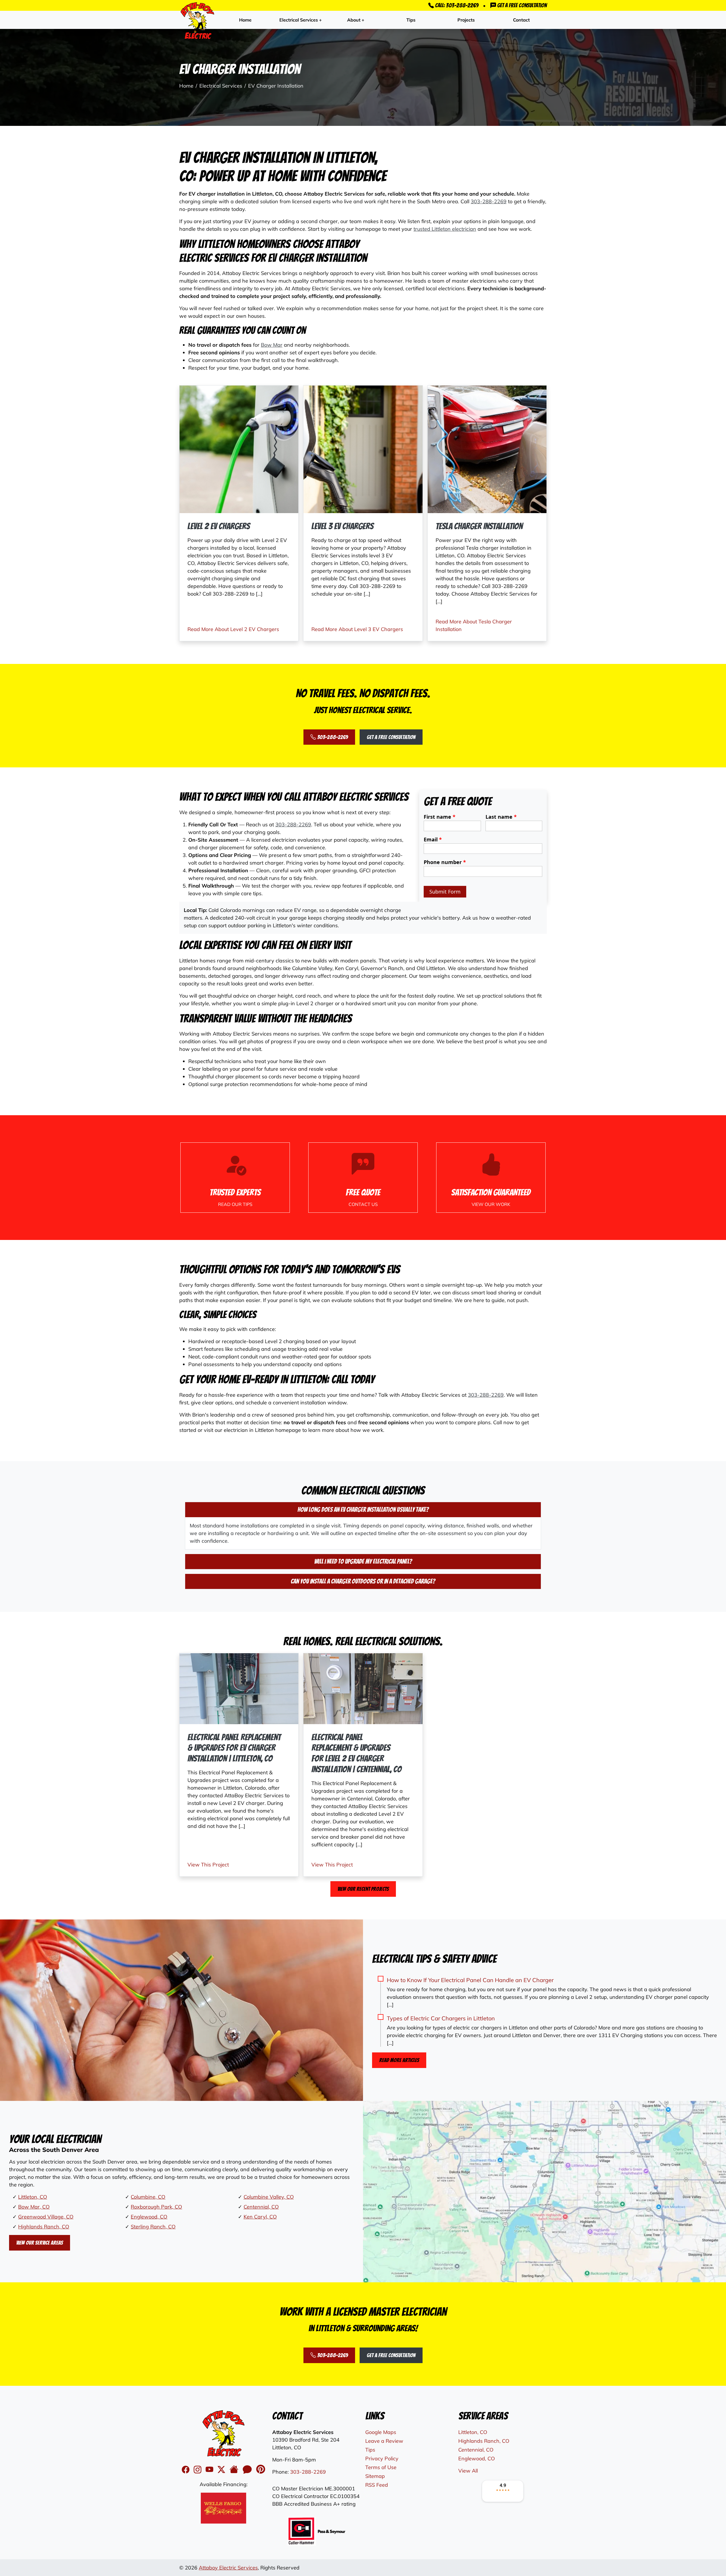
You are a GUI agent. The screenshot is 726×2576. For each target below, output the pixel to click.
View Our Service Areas (40, 2243)
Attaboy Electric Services (228, 2568)
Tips (411, 20)
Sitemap (375, 2476)
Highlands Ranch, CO (44, 2227)
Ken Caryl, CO (260, 2217)
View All (468, 2471)
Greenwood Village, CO (46, 2217)
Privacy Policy (382, 2458)
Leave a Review (384, 2441)
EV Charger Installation (276, 86)
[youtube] (210, 2470)
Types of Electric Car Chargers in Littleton (441, 2018)
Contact (521, 20)
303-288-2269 (489, 201)
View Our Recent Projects (363, 1889)
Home (245, 20)
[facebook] (187, 2470)
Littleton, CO (33, 2197)
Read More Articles (399, 2060)
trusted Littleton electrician (445, 229)
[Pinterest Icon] (261, 2470)
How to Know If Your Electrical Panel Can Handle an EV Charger (470, 1980)
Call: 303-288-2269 (456, 5)
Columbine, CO (148, 2197)
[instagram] (199, 2470)
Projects (466, 20)
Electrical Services (221, 86)
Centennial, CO (261, 2207)
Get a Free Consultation (521, 5)
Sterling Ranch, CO (153, 2227)
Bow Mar (272, 345)
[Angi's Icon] (248, 2470)
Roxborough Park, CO (156, 2207)
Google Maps (381, 2432)
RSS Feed (377, 2485)
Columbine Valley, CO (269, 2197)
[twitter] (222, 2470)
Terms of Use (381, 2467)
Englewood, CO (149, 2217)
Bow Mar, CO (34, 2207)
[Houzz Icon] (235, 2470)
